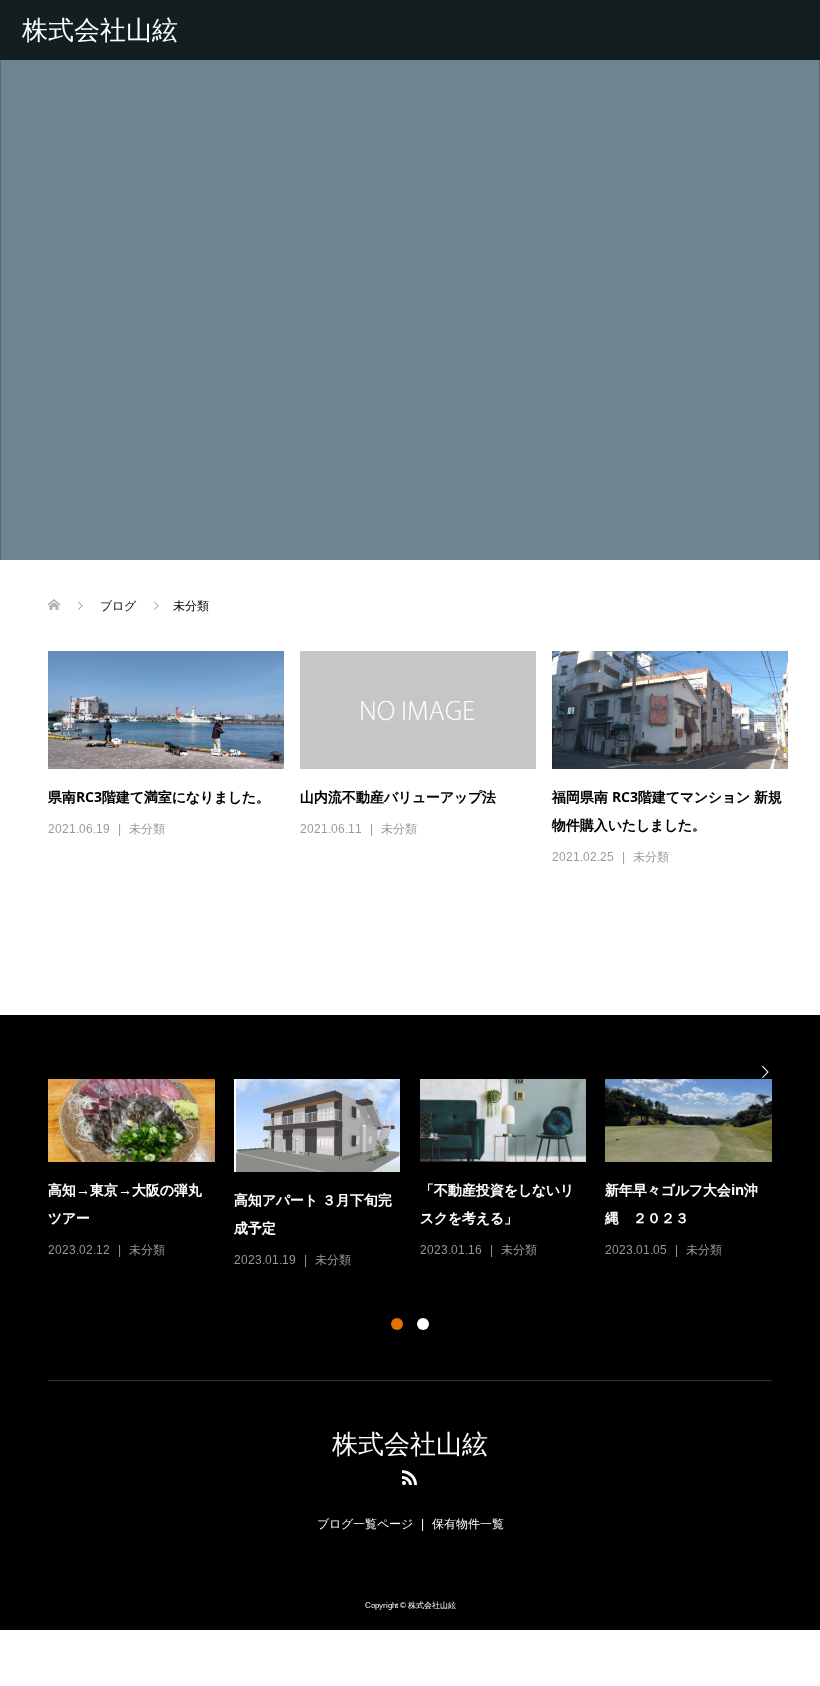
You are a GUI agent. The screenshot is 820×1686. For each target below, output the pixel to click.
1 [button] (397, 1324)
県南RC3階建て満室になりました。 (159, 796)
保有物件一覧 (468, 1524)
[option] (419, 1175)
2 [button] (423, 1324)
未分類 (147, 829)
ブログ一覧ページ (365, 1524)
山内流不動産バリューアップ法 (398, 796)
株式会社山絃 (100, 30)
